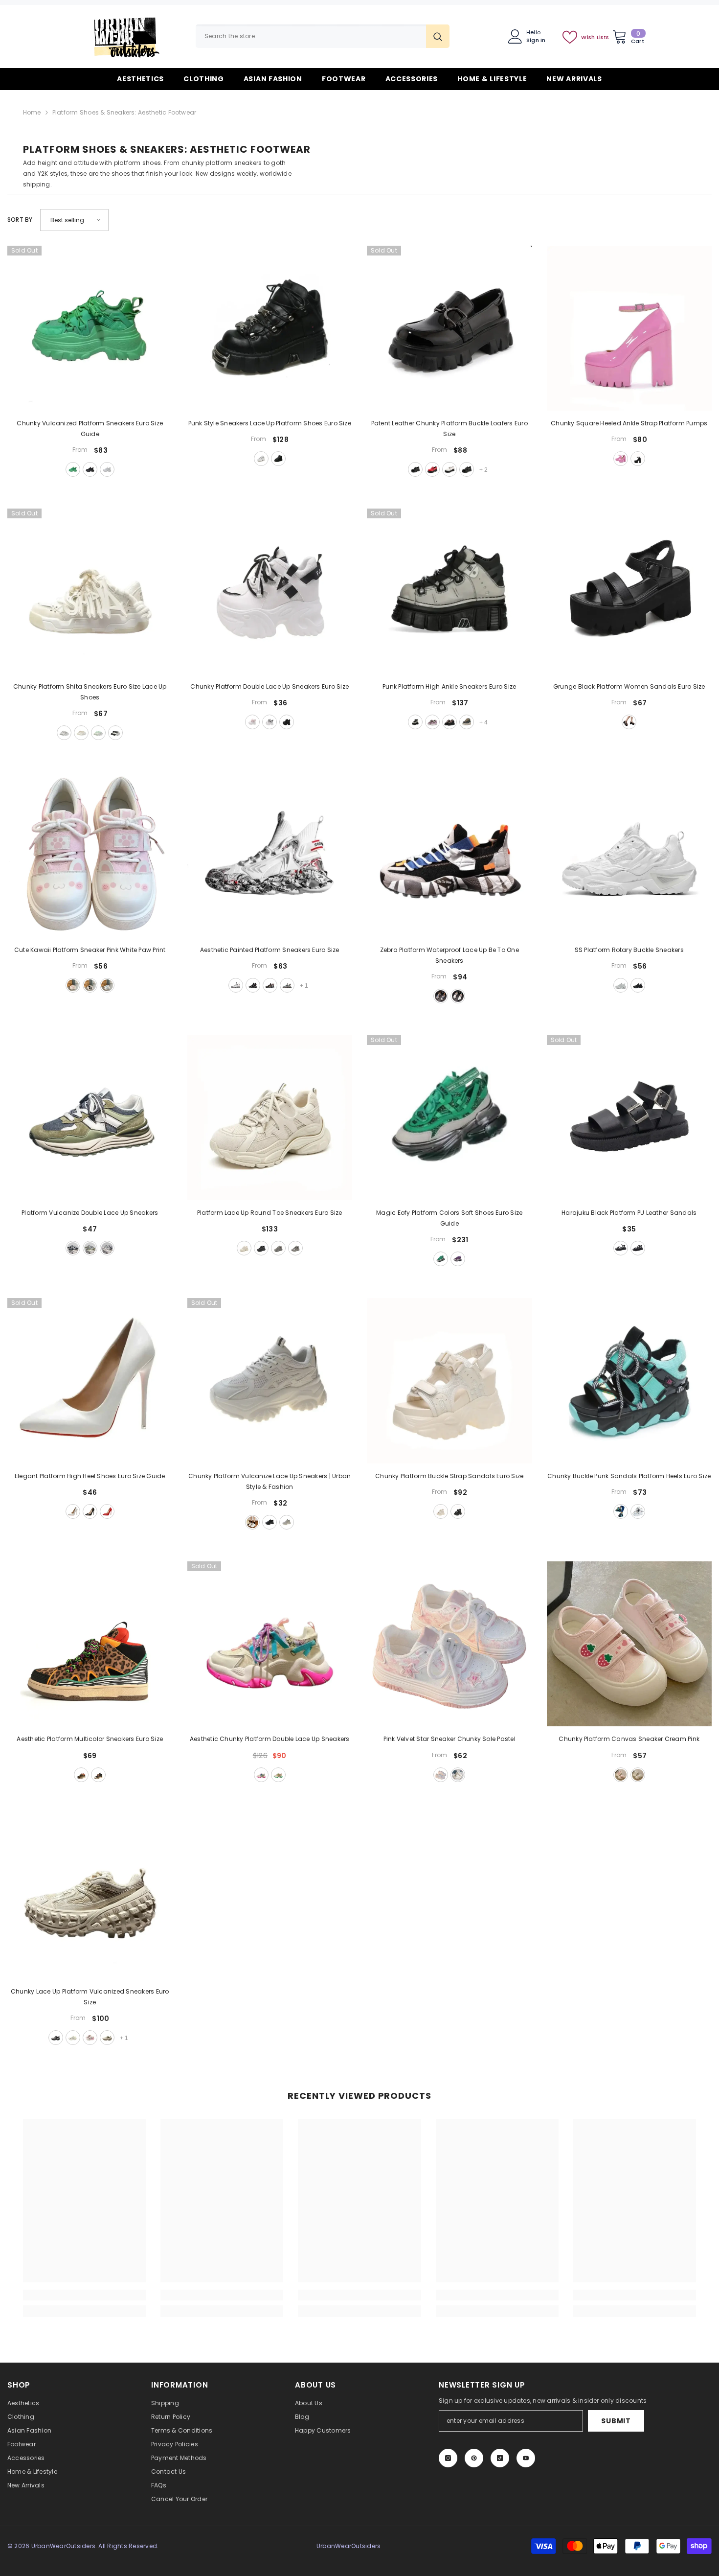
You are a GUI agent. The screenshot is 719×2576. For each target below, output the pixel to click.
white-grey (64, 733)
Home (32, 112)
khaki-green (90, 1248)
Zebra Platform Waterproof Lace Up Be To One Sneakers (449, 955)
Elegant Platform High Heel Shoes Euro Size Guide (90, 1476)
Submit (616, 2421)
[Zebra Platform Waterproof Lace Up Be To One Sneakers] (449, 855)
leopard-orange (81, 1775)
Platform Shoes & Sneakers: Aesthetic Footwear (124, 112)
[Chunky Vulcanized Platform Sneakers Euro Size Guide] (90, 328)
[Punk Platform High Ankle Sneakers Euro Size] (449, 591)
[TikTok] (500, 2458)
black (90, 469)
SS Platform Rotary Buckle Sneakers (629, 950)
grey (287, 1522)
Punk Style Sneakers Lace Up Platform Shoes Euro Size (270, 423)
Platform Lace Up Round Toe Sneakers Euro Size (270, 1213)
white (107, 469)
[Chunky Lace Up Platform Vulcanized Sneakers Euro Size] (90, 1897)
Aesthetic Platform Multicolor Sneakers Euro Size (90, 1739)
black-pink (449, 722)
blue (107, 985)
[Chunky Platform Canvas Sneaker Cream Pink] (629, 1644)
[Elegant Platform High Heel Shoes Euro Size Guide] (90, 1381)
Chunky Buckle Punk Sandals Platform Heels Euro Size (629, 1476)
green (73, 469)
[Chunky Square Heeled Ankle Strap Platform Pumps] (629, 328)
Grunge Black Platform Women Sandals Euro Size (629, 686)
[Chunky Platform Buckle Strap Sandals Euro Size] (449, 1381)
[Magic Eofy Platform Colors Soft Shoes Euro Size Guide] (449, 1118)
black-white (115, 733)
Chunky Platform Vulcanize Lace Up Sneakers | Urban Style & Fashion (270, 1481)
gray (415, 722)
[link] (84, 2295)
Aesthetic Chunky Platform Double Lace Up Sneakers (270, 1739)
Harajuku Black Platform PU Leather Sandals (629, 1213)
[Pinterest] (474, 2458)
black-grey (73, 1248)
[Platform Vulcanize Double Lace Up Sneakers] (90, 1118)
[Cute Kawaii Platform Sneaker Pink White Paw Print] (90, 855)
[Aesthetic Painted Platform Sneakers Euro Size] (270, 855)
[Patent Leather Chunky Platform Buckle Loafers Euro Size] (449, 328)
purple (458, 1259)
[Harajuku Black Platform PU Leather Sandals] (629, 1118)
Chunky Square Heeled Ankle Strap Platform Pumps (629, 423)
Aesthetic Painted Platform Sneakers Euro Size (270, 950)
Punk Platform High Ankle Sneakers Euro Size (449, 686)
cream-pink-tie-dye (458, 1775)
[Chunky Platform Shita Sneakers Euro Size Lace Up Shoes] (90, 591)
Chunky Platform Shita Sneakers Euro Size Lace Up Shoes (90, 692)
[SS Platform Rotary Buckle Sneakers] (629, 855)
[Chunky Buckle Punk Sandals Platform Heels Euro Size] (629, 1381)
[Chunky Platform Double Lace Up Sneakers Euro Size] (270, 591)
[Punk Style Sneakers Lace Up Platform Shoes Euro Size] (270, 328)
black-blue (270, 985)
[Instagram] (448, 2458)
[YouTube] (526, 2458)
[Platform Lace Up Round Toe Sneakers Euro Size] (270, 1118)
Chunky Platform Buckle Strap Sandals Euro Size (449, 1476)
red (432, 469)
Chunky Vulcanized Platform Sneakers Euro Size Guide (90, 429)
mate (638, 1248)
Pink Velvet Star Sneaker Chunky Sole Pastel (449, 1739)
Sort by (20, 220)
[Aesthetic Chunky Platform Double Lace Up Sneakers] (270, 1644)
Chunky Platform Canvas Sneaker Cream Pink (629, 1739)
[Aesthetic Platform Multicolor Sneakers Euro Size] (90, 1644)
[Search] (323, 36)
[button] (74, 220)
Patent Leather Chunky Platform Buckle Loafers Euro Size (449, 429)
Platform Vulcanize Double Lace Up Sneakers (90, 1213)
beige (81, 733)
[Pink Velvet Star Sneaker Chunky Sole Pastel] (449, 1644)
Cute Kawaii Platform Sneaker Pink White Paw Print (90, 950)
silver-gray (295, 1248)
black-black (467, 469)
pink (621, 459)
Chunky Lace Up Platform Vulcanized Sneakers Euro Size (90, 1997)
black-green (98, 1775)
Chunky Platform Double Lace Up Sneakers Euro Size (270, 686)
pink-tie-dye (441, 1775)
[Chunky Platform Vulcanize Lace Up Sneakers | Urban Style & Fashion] (270, 1381)
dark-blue (467, 722)
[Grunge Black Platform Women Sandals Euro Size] (629, 591)
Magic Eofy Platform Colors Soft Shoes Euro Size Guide (449, 1218)
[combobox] (311, 36)
